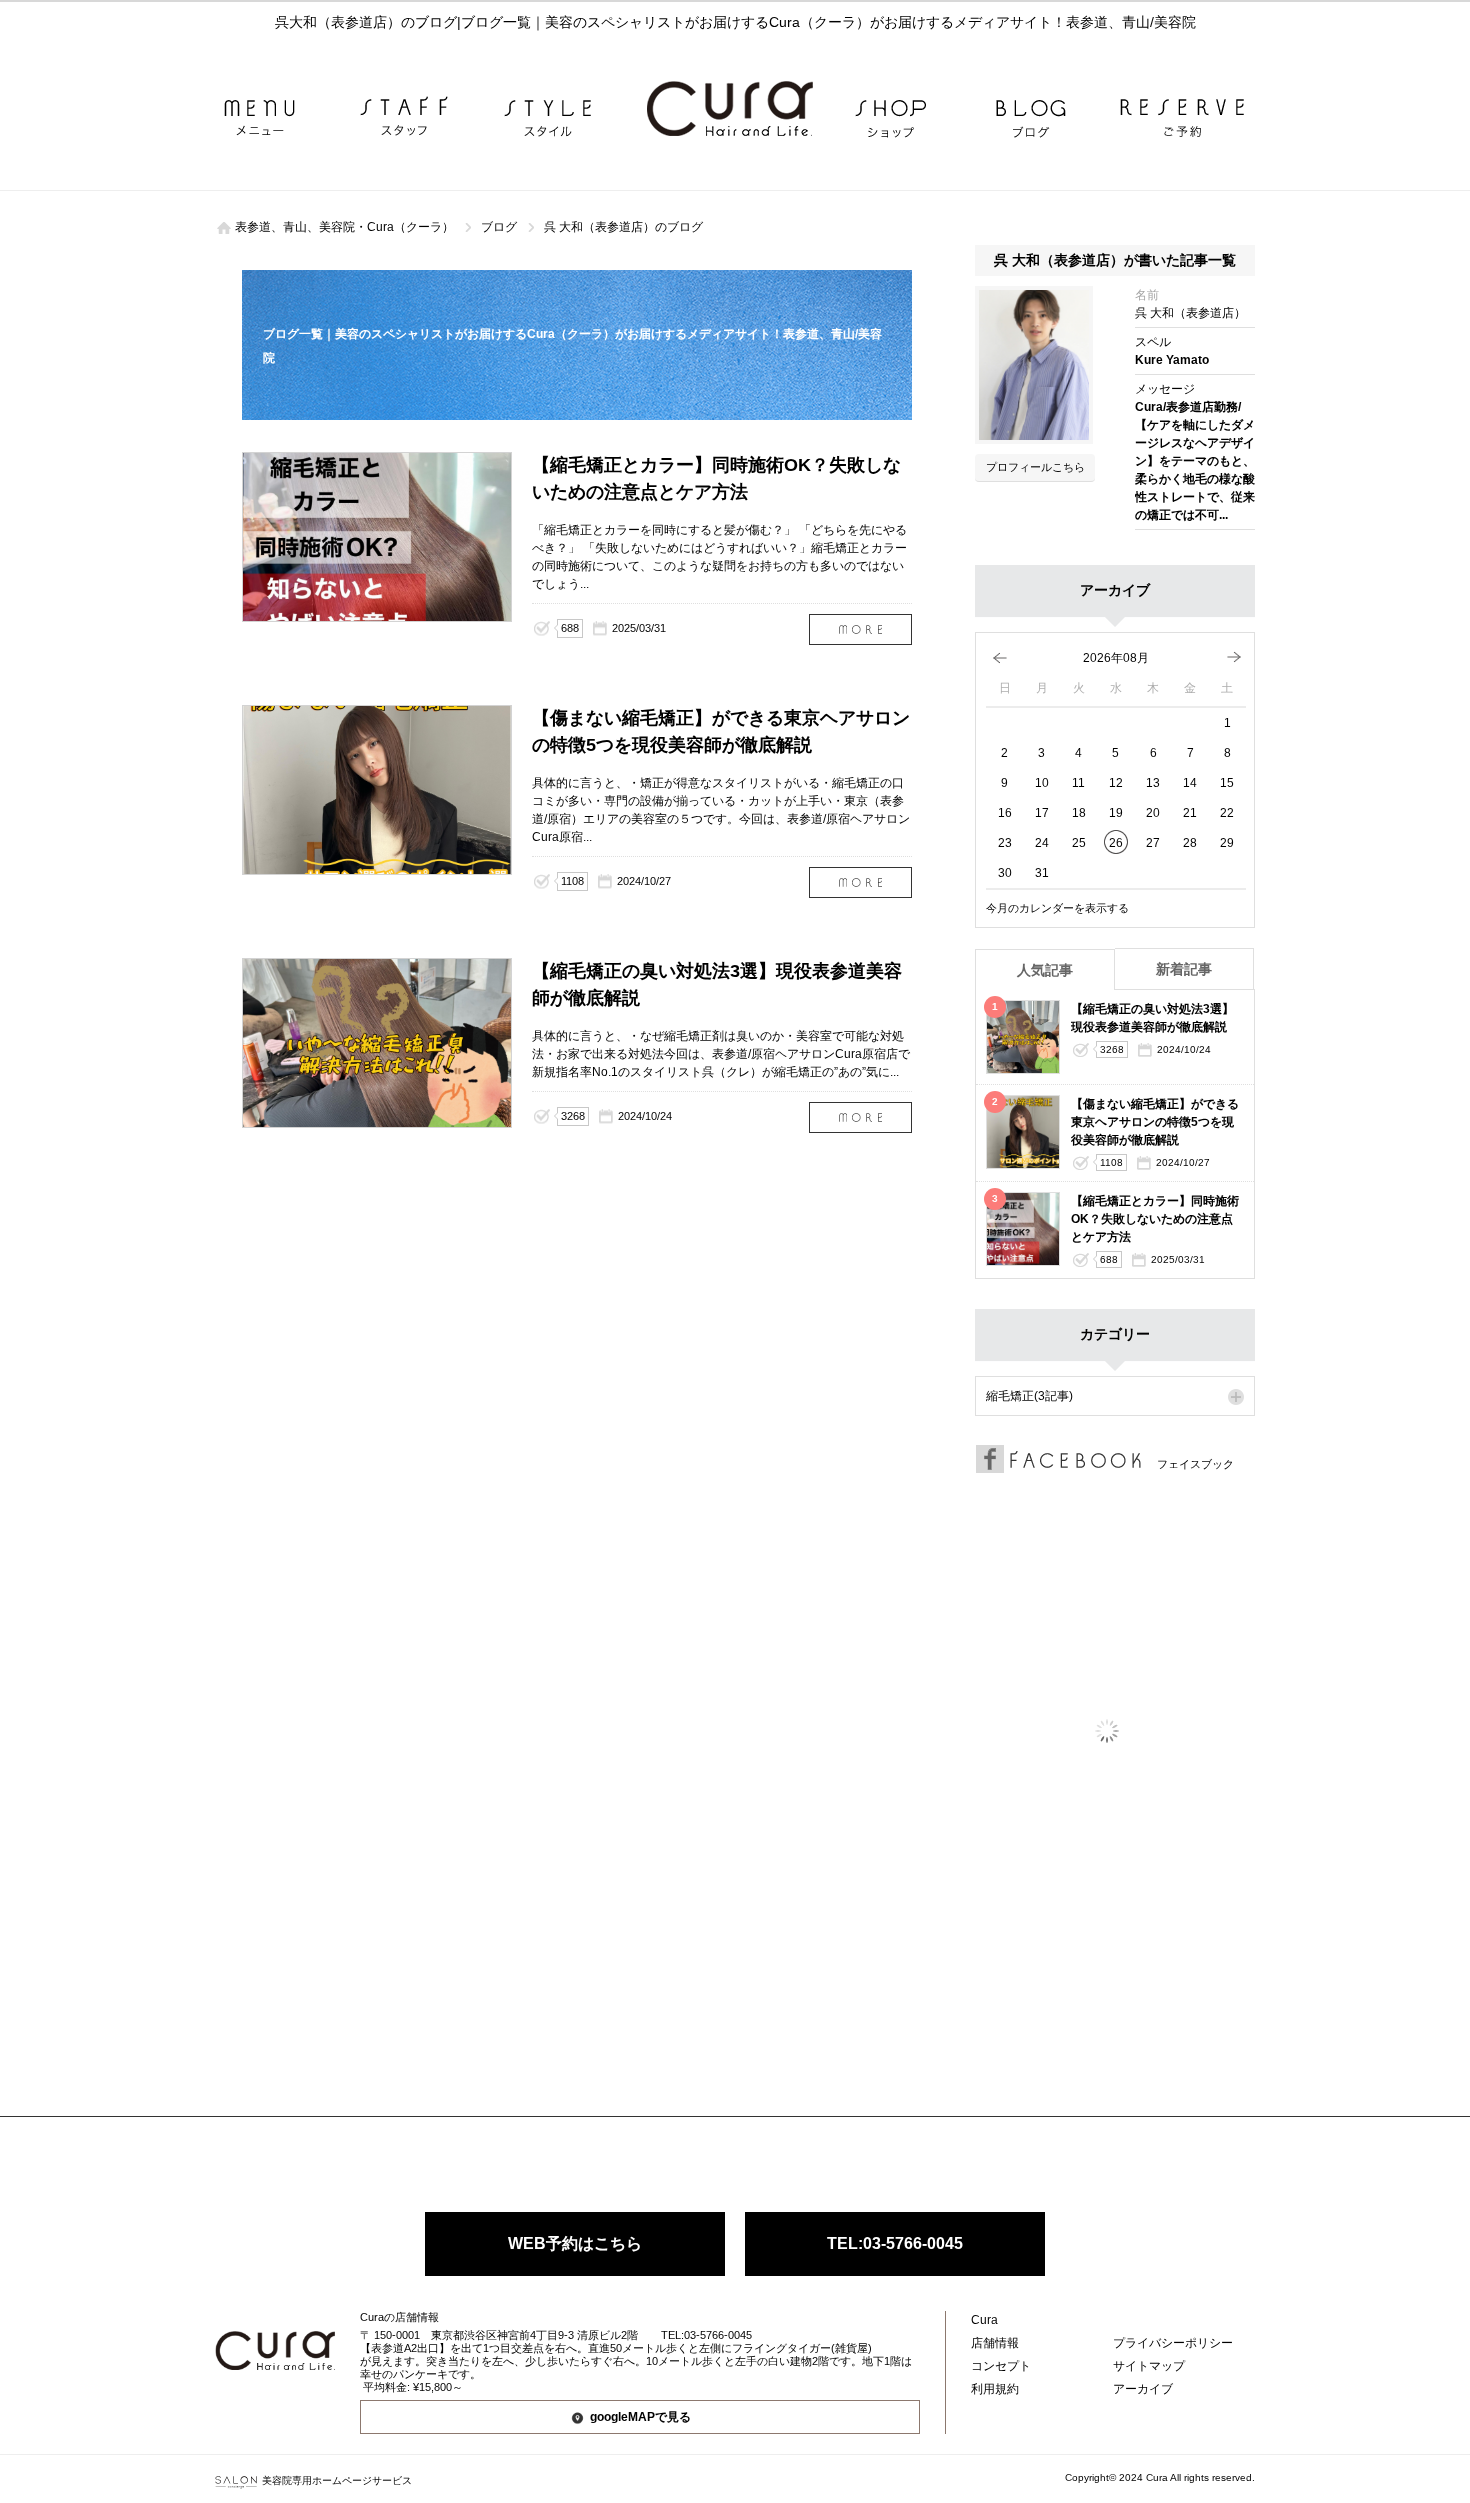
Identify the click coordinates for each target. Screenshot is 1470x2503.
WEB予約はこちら (575, 2243)
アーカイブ (1143, 2389)
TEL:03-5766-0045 (895, 2243)
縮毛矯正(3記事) (1029, 1396)
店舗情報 (995, 2343)
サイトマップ (1149, 2366)
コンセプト (1001, 2366)
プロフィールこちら (1035, 467)
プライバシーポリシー (1173, 2343)
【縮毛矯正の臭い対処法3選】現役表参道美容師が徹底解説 (860, 1117)
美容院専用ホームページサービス (337, 2480)
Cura (984, 2320)
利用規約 (995, 2389)
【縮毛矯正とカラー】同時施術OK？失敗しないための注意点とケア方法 (860, 629)
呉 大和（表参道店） (1190, 313)
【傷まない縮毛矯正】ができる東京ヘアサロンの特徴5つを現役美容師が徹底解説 (860, 882)
